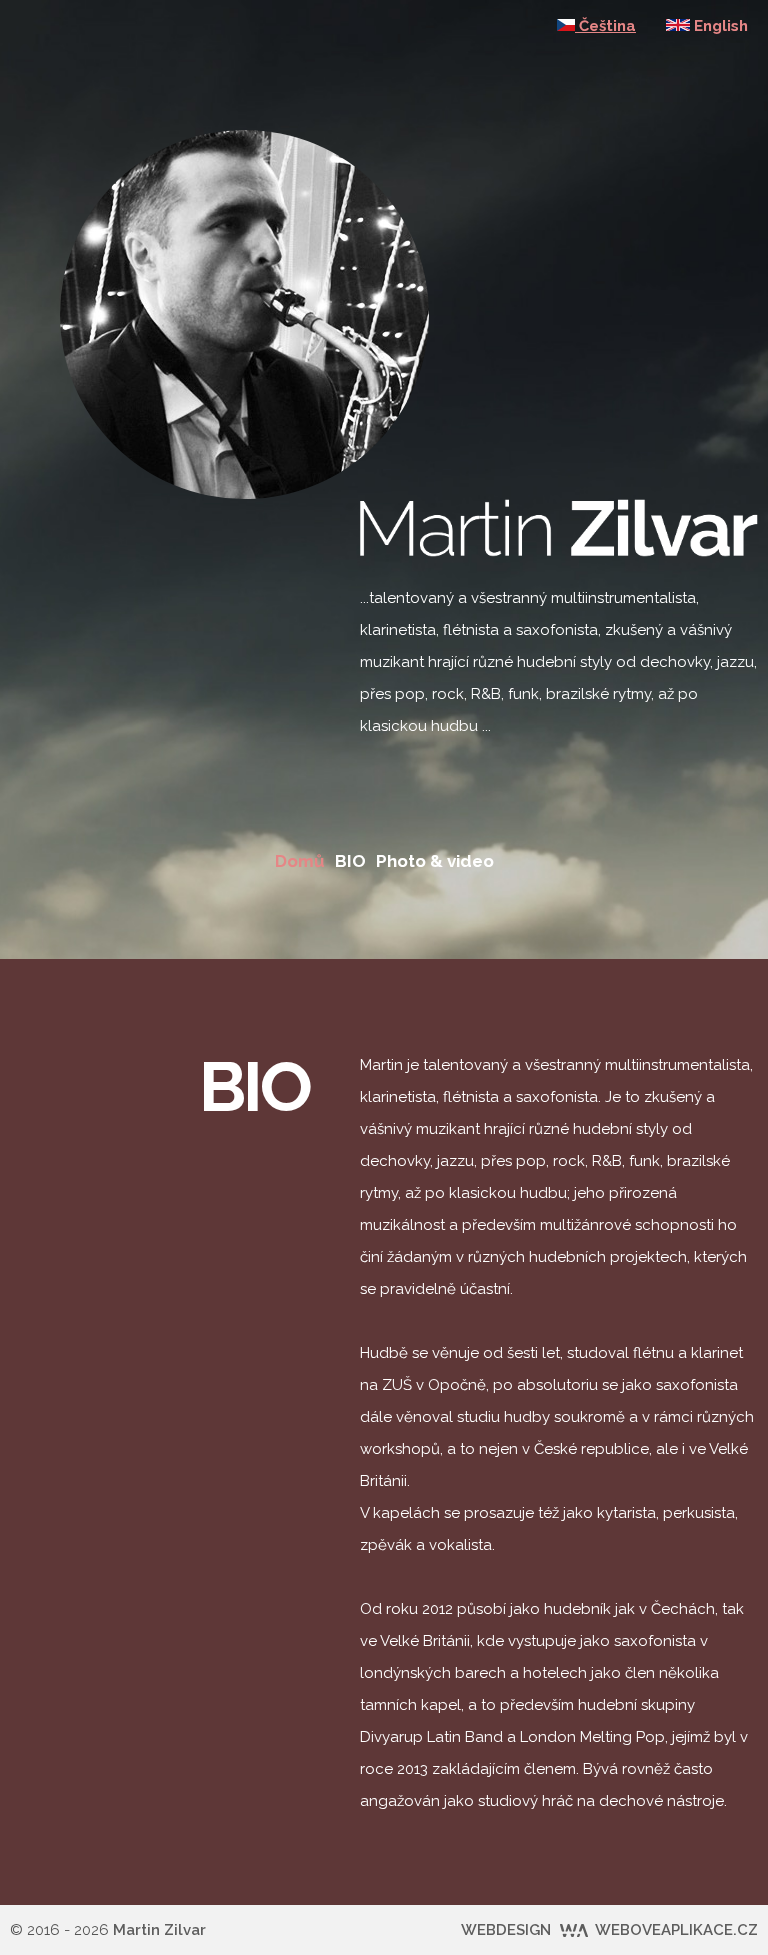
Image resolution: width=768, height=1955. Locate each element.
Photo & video (435, 861)
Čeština (605, 26)
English (719, 26)
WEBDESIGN (609, 1930)
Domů (300, 861)
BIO (350, 861)
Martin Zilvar (159, 1930)
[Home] (244, 146)
